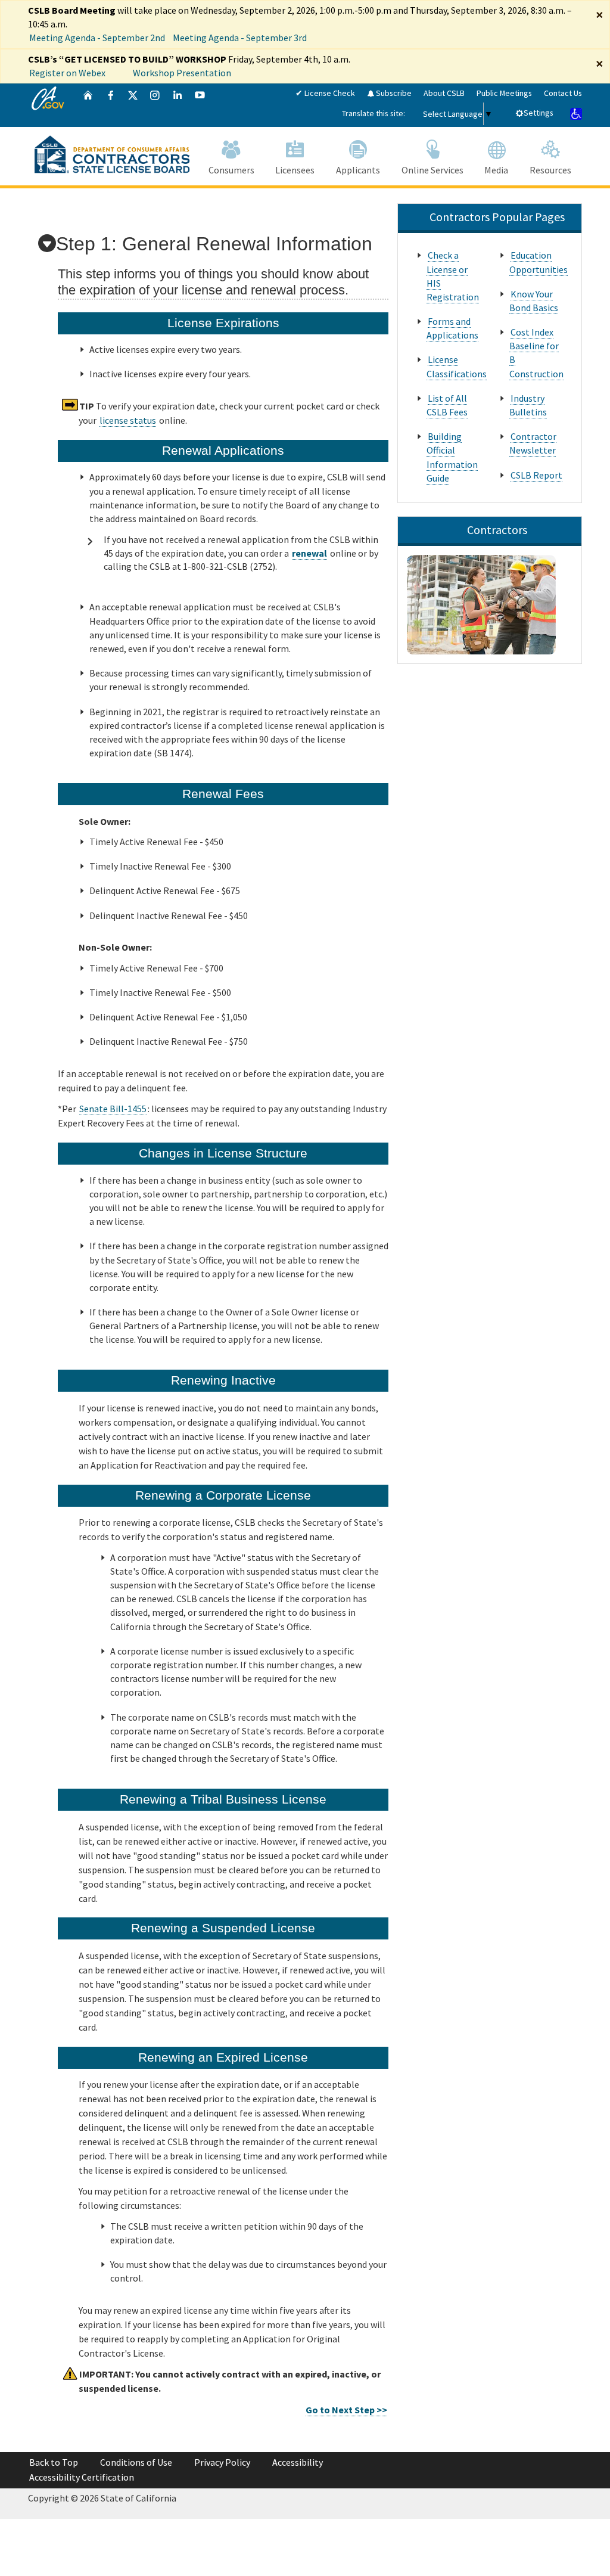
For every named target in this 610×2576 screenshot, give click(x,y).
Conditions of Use (136, 2462)
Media (496, 170)
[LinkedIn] (178, 105)
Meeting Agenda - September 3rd (240, 38)
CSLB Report (536, 475)
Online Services (432, 170)
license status (128, 420)
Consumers (231, 170)
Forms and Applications (452, 328)
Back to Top (54, 2462)
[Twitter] (133, 105)
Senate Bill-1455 (113, 1109)
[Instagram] (155, 105)
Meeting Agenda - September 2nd (97, 38)
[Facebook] (111, 105)
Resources (550, 170)
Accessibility (298, 2462)
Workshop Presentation (182, 73)
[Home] (88, 105)
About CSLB (444, 93)
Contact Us (563, 93)
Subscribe (393, 93)
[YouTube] (200, 105)
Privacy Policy (222, 2462)
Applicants (358, 170)
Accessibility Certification (82, 2477)
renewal (309, 553)
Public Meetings (504, 93)
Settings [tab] (539, 113)
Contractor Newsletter (533, 443)
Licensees (295, 170)
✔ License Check (325, 93)
